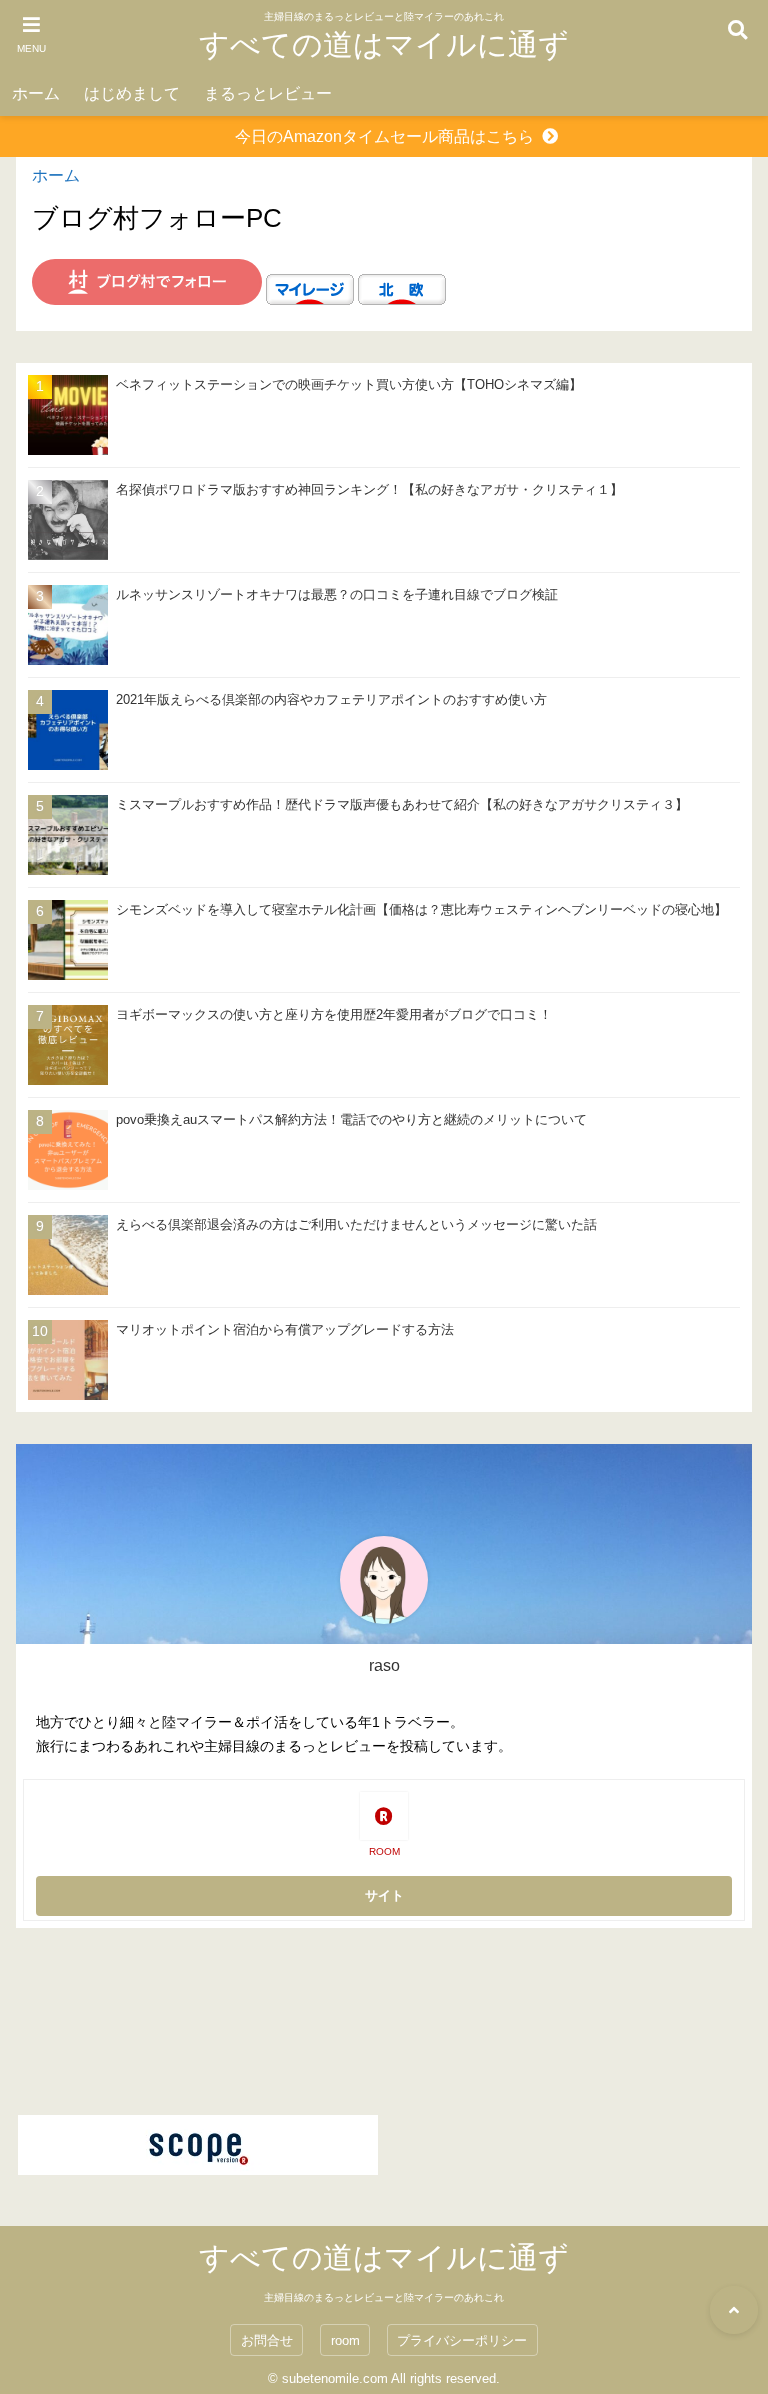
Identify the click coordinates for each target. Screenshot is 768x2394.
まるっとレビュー (268, 93)
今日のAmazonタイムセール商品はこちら (384, 136)
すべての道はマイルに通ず (384, 44)
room (345, 2340)
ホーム (36, 93)
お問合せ (267, 2340)
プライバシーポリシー (462, 2340)
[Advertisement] (384, 2020)
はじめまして (132, 93)
